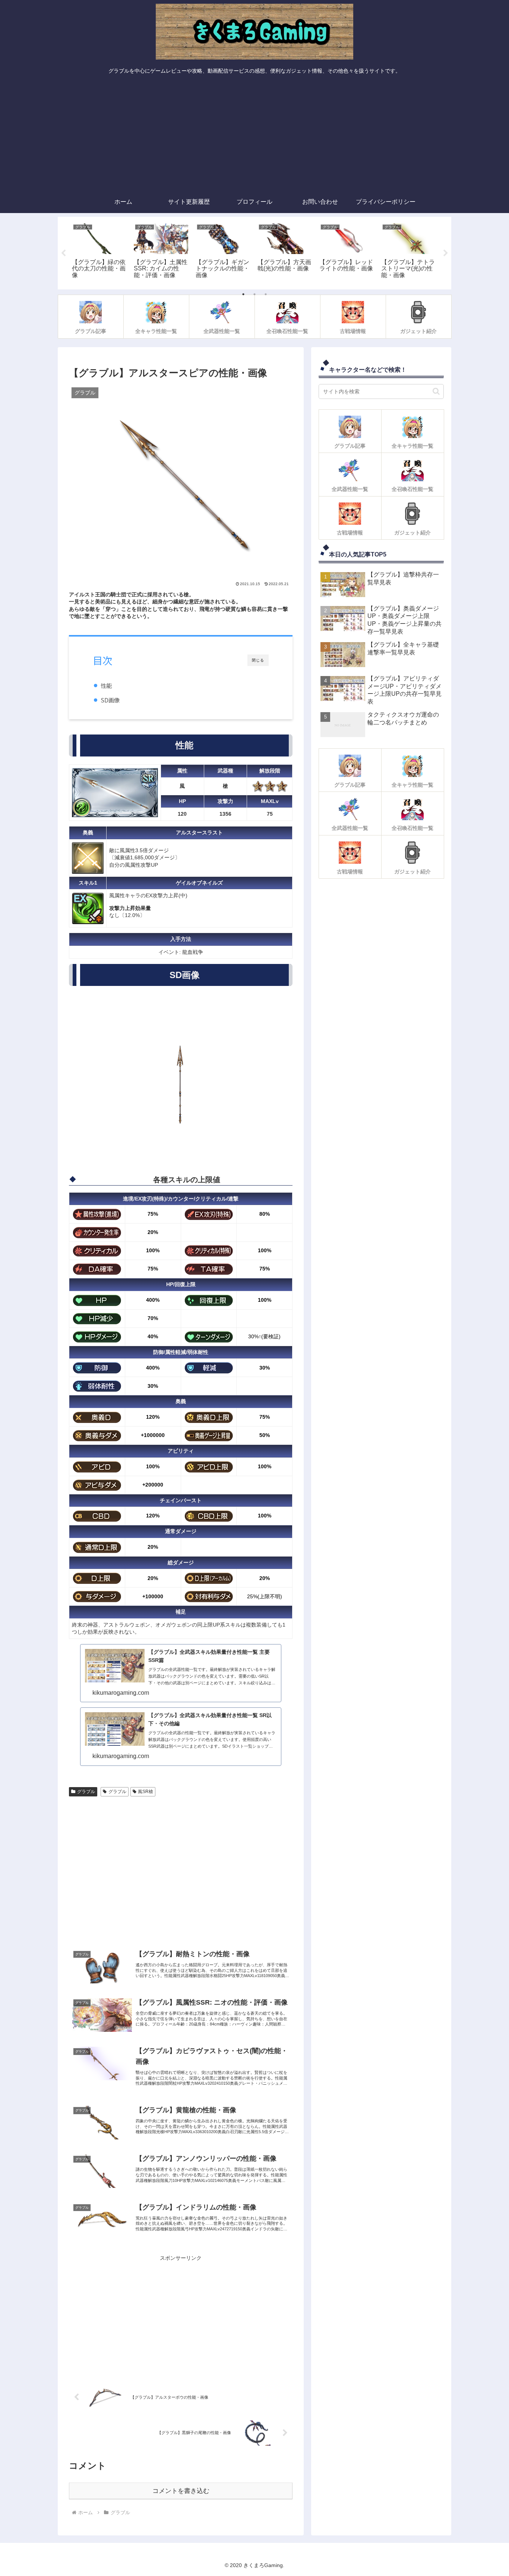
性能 (106, 685)
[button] (436, 391)
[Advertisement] (255, 135)
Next (446, 253)
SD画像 (110, 700)
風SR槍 (146, 1792)
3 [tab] (266, 294)
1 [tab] (243, 294)
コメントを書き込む (181, 2491)
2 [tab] (255, 294)
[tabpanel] (99, 252)
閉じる (258, 660)
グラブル (86, 1792)
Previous (63, 253)
